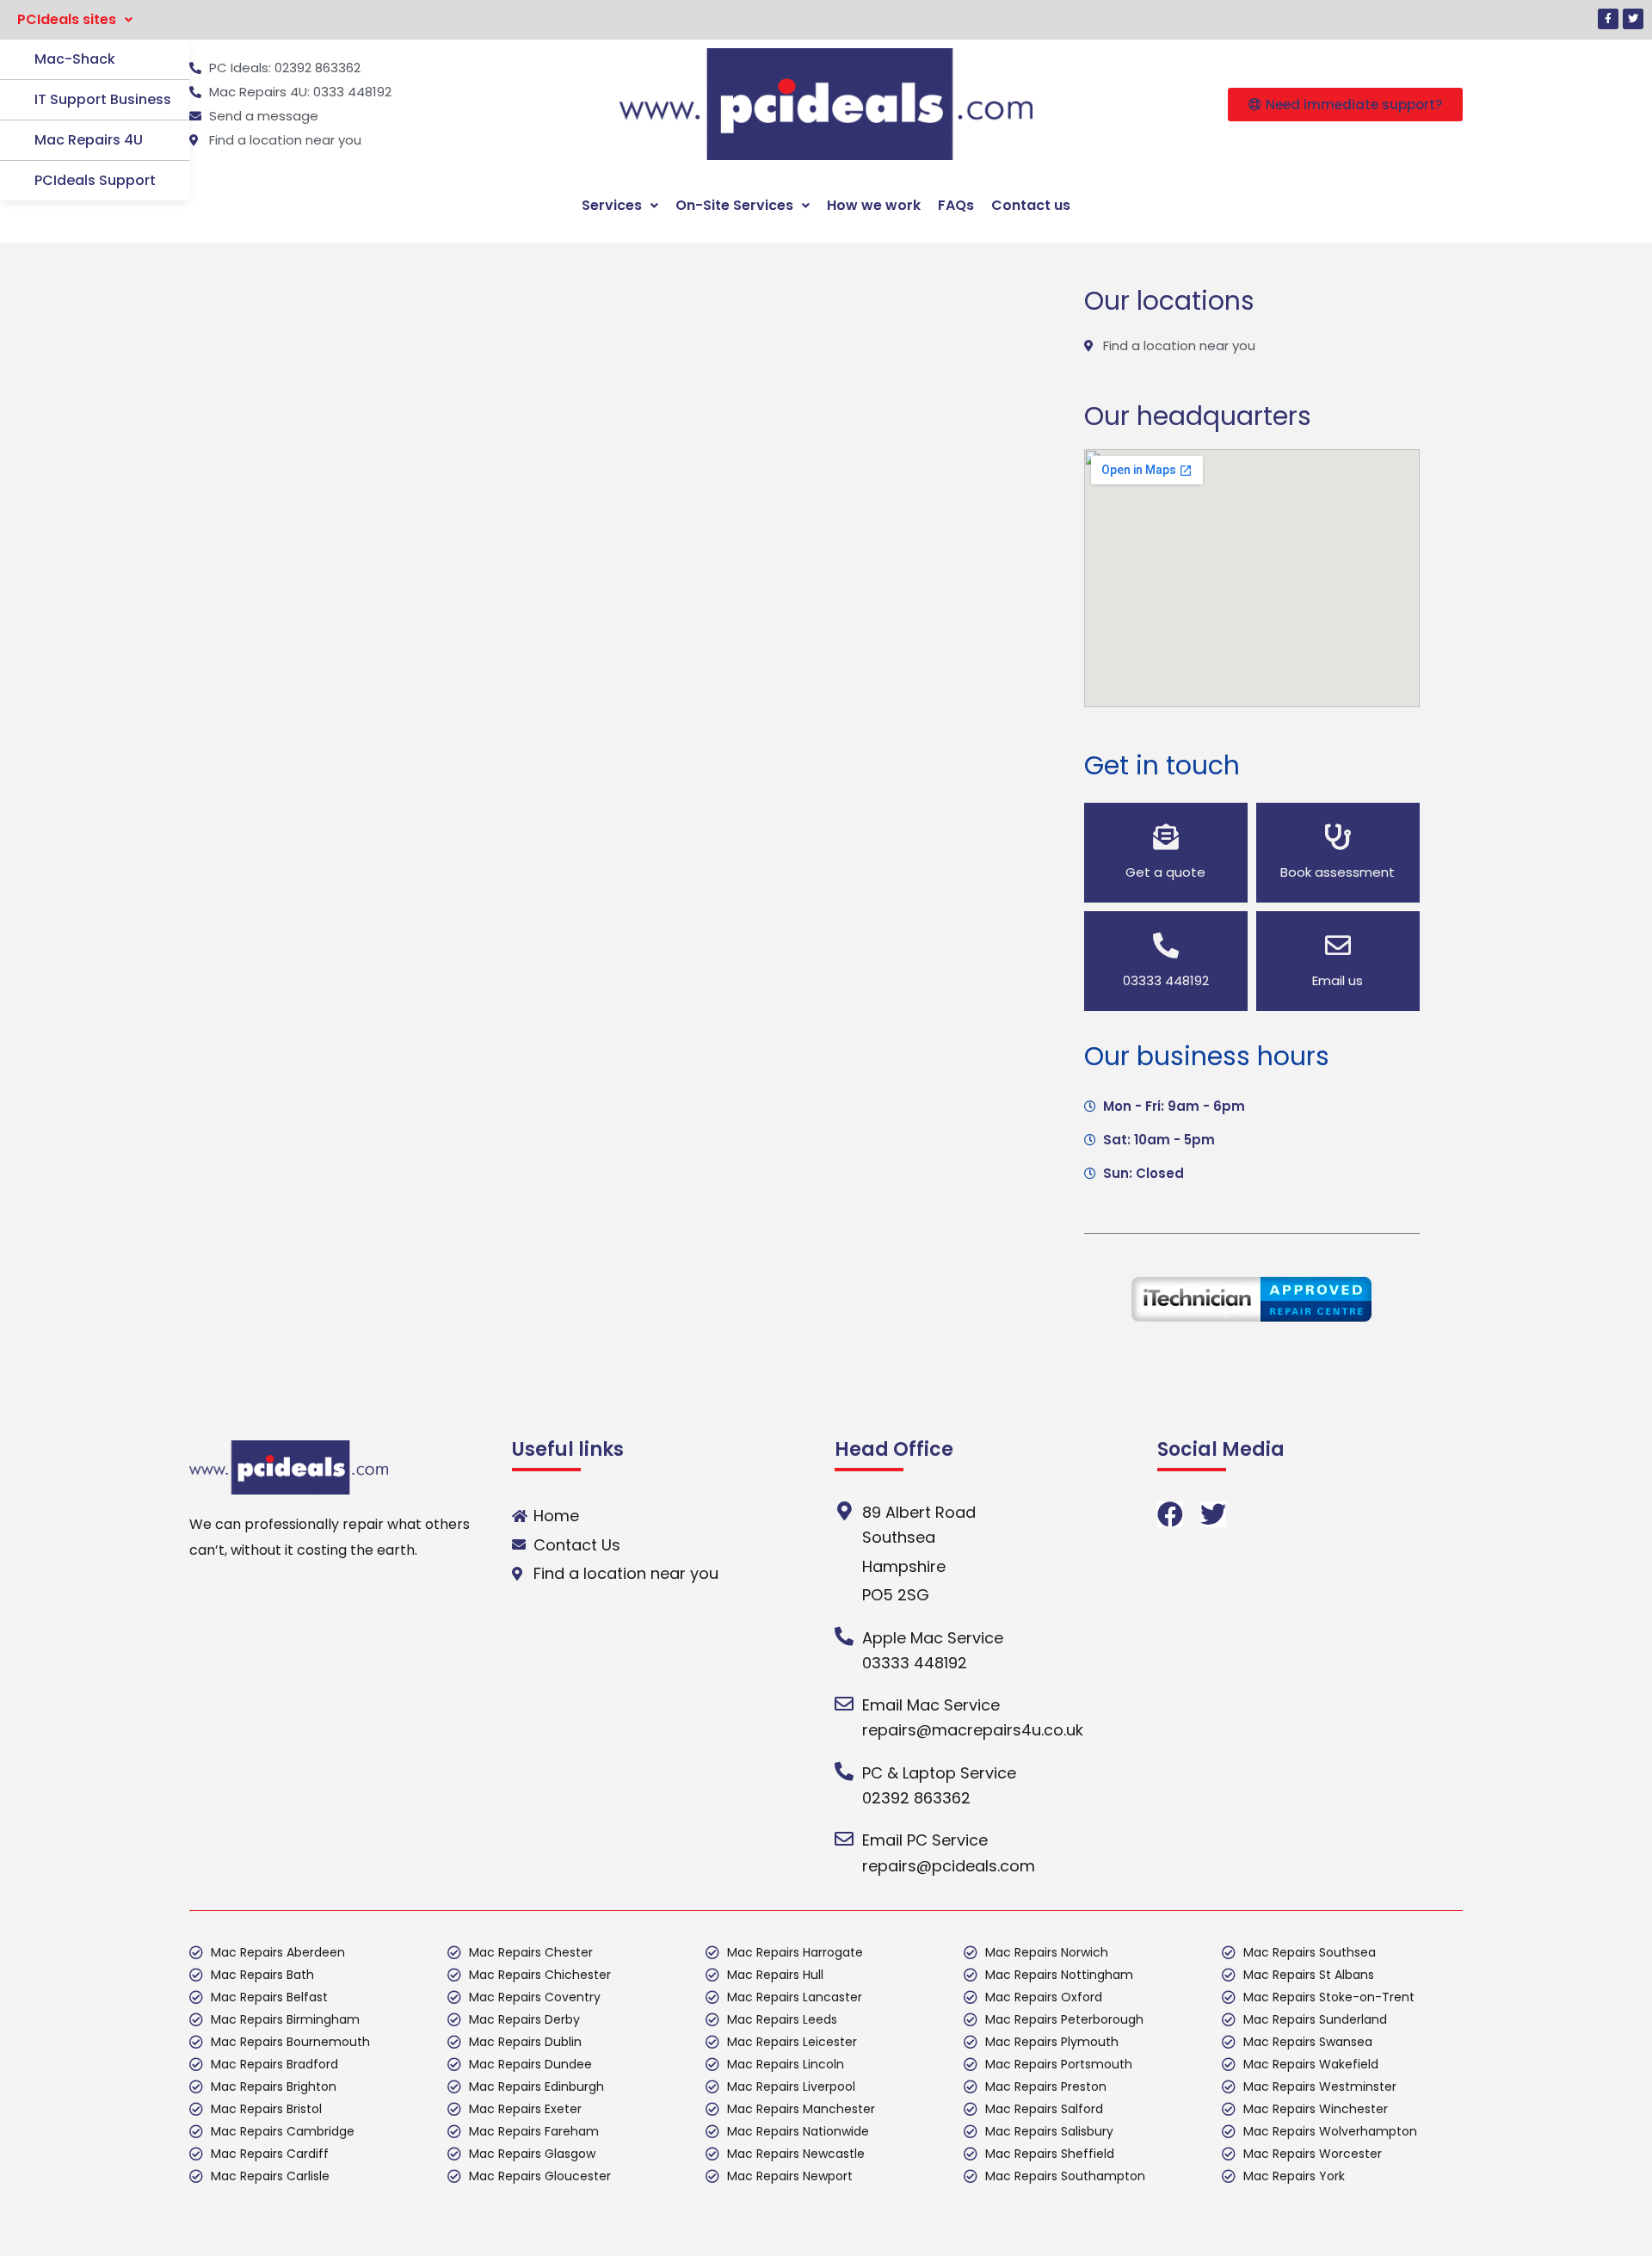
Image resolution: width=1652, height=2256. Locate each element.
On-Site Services (734, 205)
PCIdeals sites (67, 19)
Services (612, 205)
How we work (874, 205)
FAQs (956, 205)
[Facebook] (1170, 1514)
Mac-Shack (75, 59)
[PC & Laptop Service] (844, 1772)
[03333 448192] (1166, 946)
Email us (1338, 980)
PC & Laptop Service (939, 1773)
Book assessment (1338, 872)
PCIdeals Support (95, 180)
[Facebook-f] (1608, 19)
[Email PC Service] (844, 1839)
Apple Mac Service (933, 1638)
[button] (75, 20)
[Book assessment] (1338, 837)
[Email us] (1338, 946)
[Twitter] (1633, 19)
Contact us (1031, 205)
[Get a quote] (1166, 837)
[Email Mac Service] (844, 1704)
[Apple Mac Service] (844, 1637)
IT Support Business (103, 99)
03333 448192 (1166, 980)
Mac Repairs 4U (89, 140)
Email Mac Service (931, 1705)
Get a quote (1165, 872)
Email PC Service (925, 1840)
